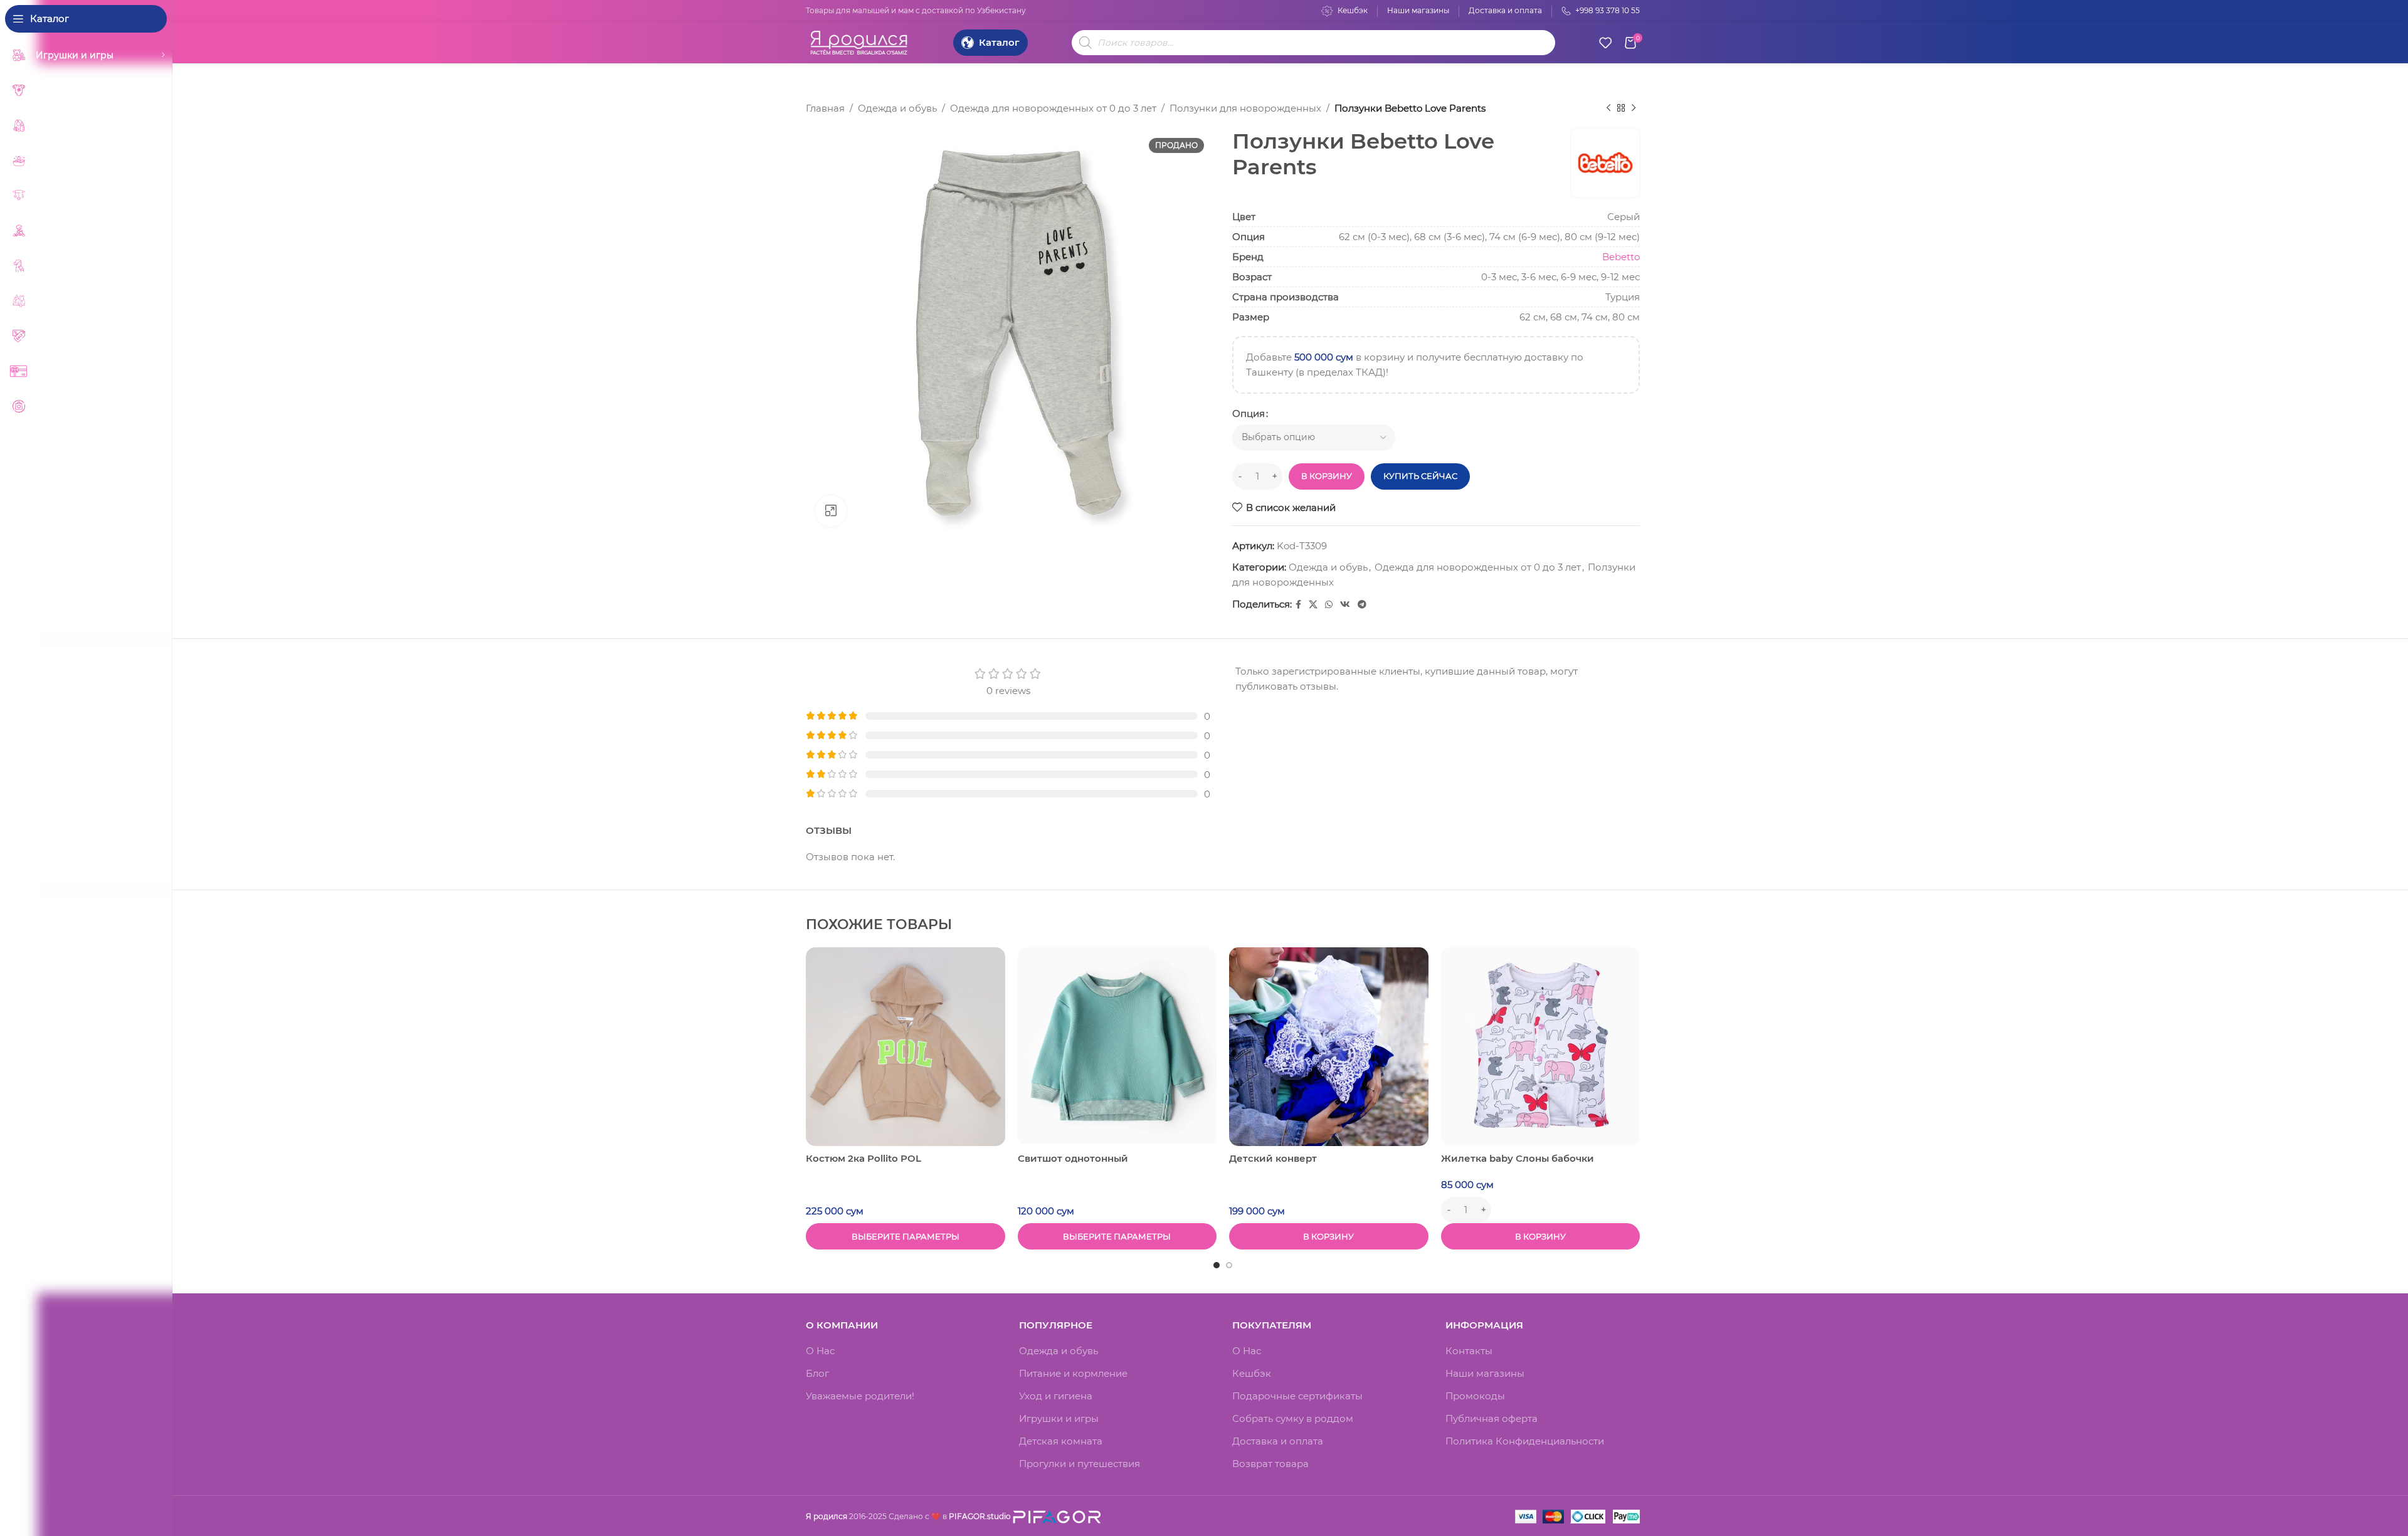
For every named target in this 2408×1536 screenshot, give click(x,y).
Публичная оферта (1492, 1418)
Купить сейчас (1420, 476)
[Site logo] (859, 41)
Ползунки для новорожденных (1245, 108)
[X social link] (1313, 605)
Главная (825, 108)
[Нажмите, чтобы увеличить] (831, 511)
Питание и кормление (1073, 1373)
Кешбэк (1252, 1373)
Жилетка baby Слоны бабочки (1518, 1158)
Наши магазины (1485, 1373)
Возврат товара (1270, 1464)
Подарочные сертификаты (1297, 1396)
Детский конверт (1273, 1158)
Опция (1249, 413)
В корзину (1327, 476)
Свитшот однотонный (1073, 1158)
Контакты (1469, 1351)
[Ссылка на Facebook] (1298, 605)
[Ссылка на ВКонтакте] (1345, 605)
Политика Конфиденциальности (1525, 1441)
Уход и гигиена (1056, 1396)
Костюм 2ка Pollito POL (863, 1158)
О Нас (820, 1351)
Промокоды (1475, 1396)
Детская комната (1061, 1441)
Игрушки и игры (1059, 1418)
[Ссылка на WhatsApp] (1329, 605)
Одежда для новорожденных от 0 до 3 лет (1053, 108)
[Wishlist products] (1605, 43)
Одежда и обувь (897, 108)
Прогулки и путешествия (1080, 1464)
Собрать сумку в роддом (1293, 1418)
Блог (817, 1373)
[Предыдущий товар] (1608, 108)
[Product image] (906, 1047)
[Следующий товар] (1634, 108)
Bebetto (1621, 257)
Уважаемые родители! (860, 1396)
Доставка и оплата (1278, 1441)
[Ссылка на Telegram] (1362, 605)
